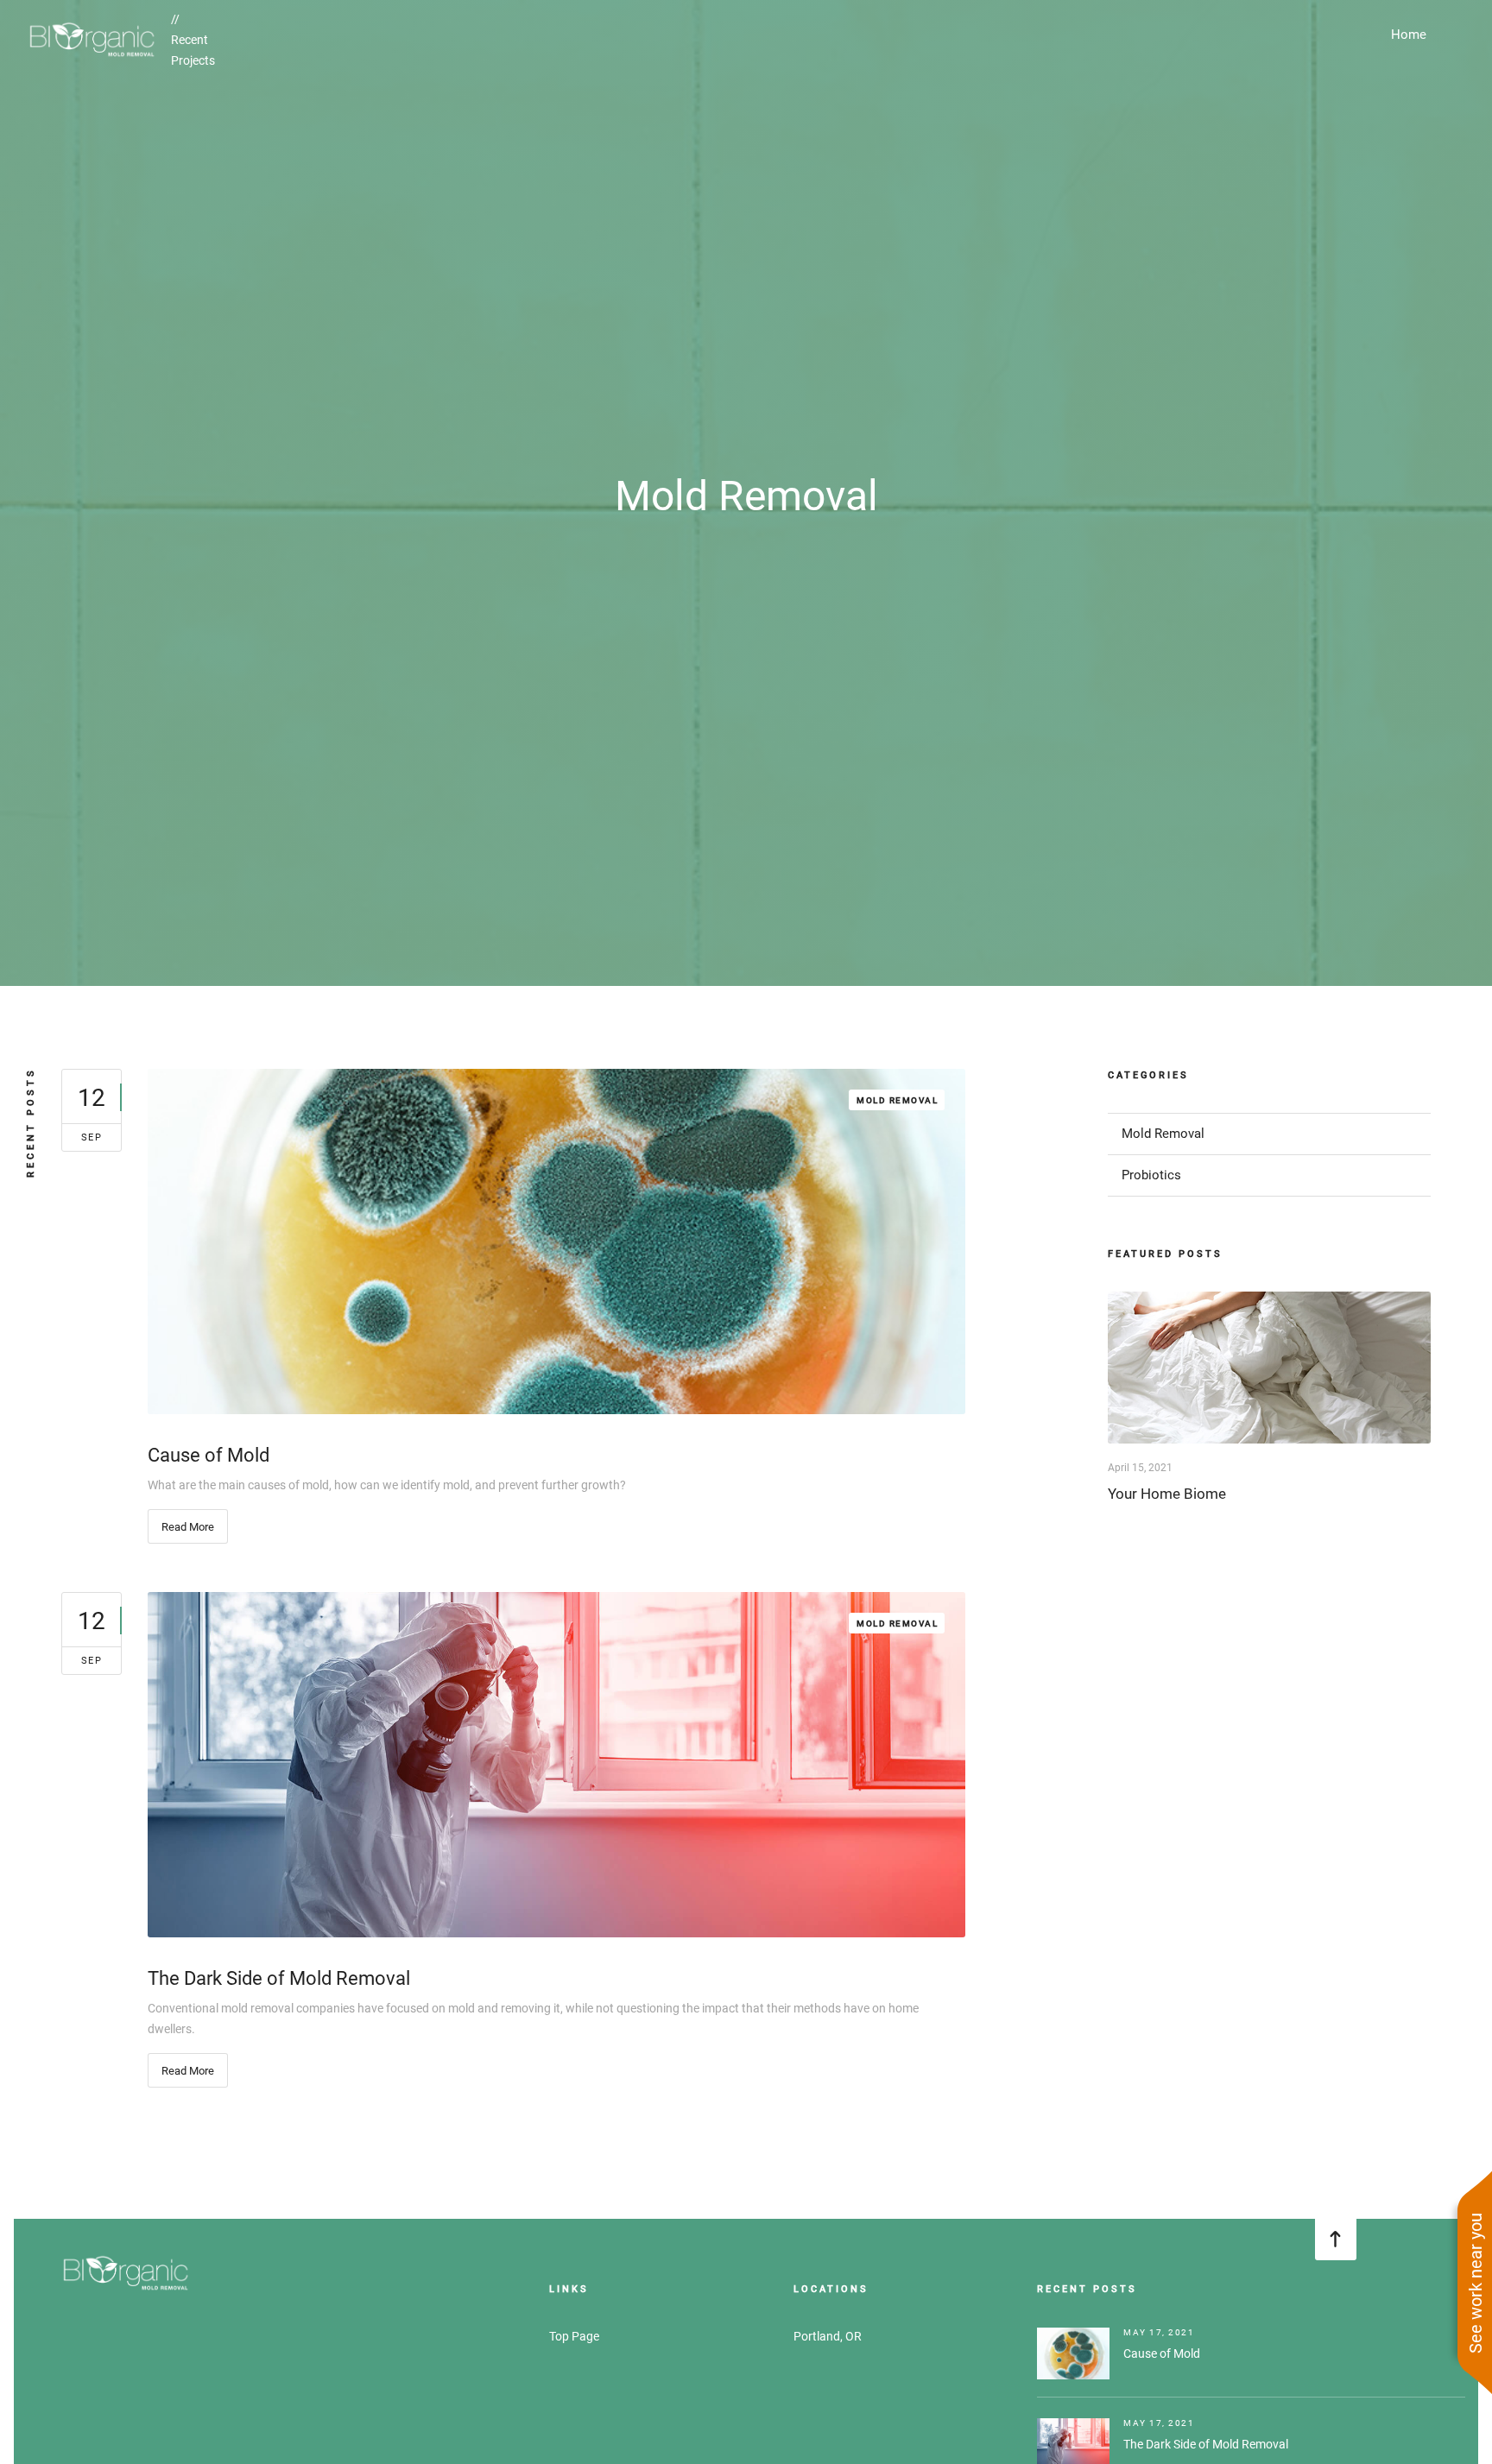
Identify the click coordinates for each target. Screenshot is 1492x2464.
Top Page (574, 2336)
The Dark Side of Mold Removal (1206, 2444)
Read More (188, 1527)
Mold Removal (897, 1100)
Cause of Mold (1162, 2353)
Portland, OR (828, 2336)
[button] (1409, 35)
